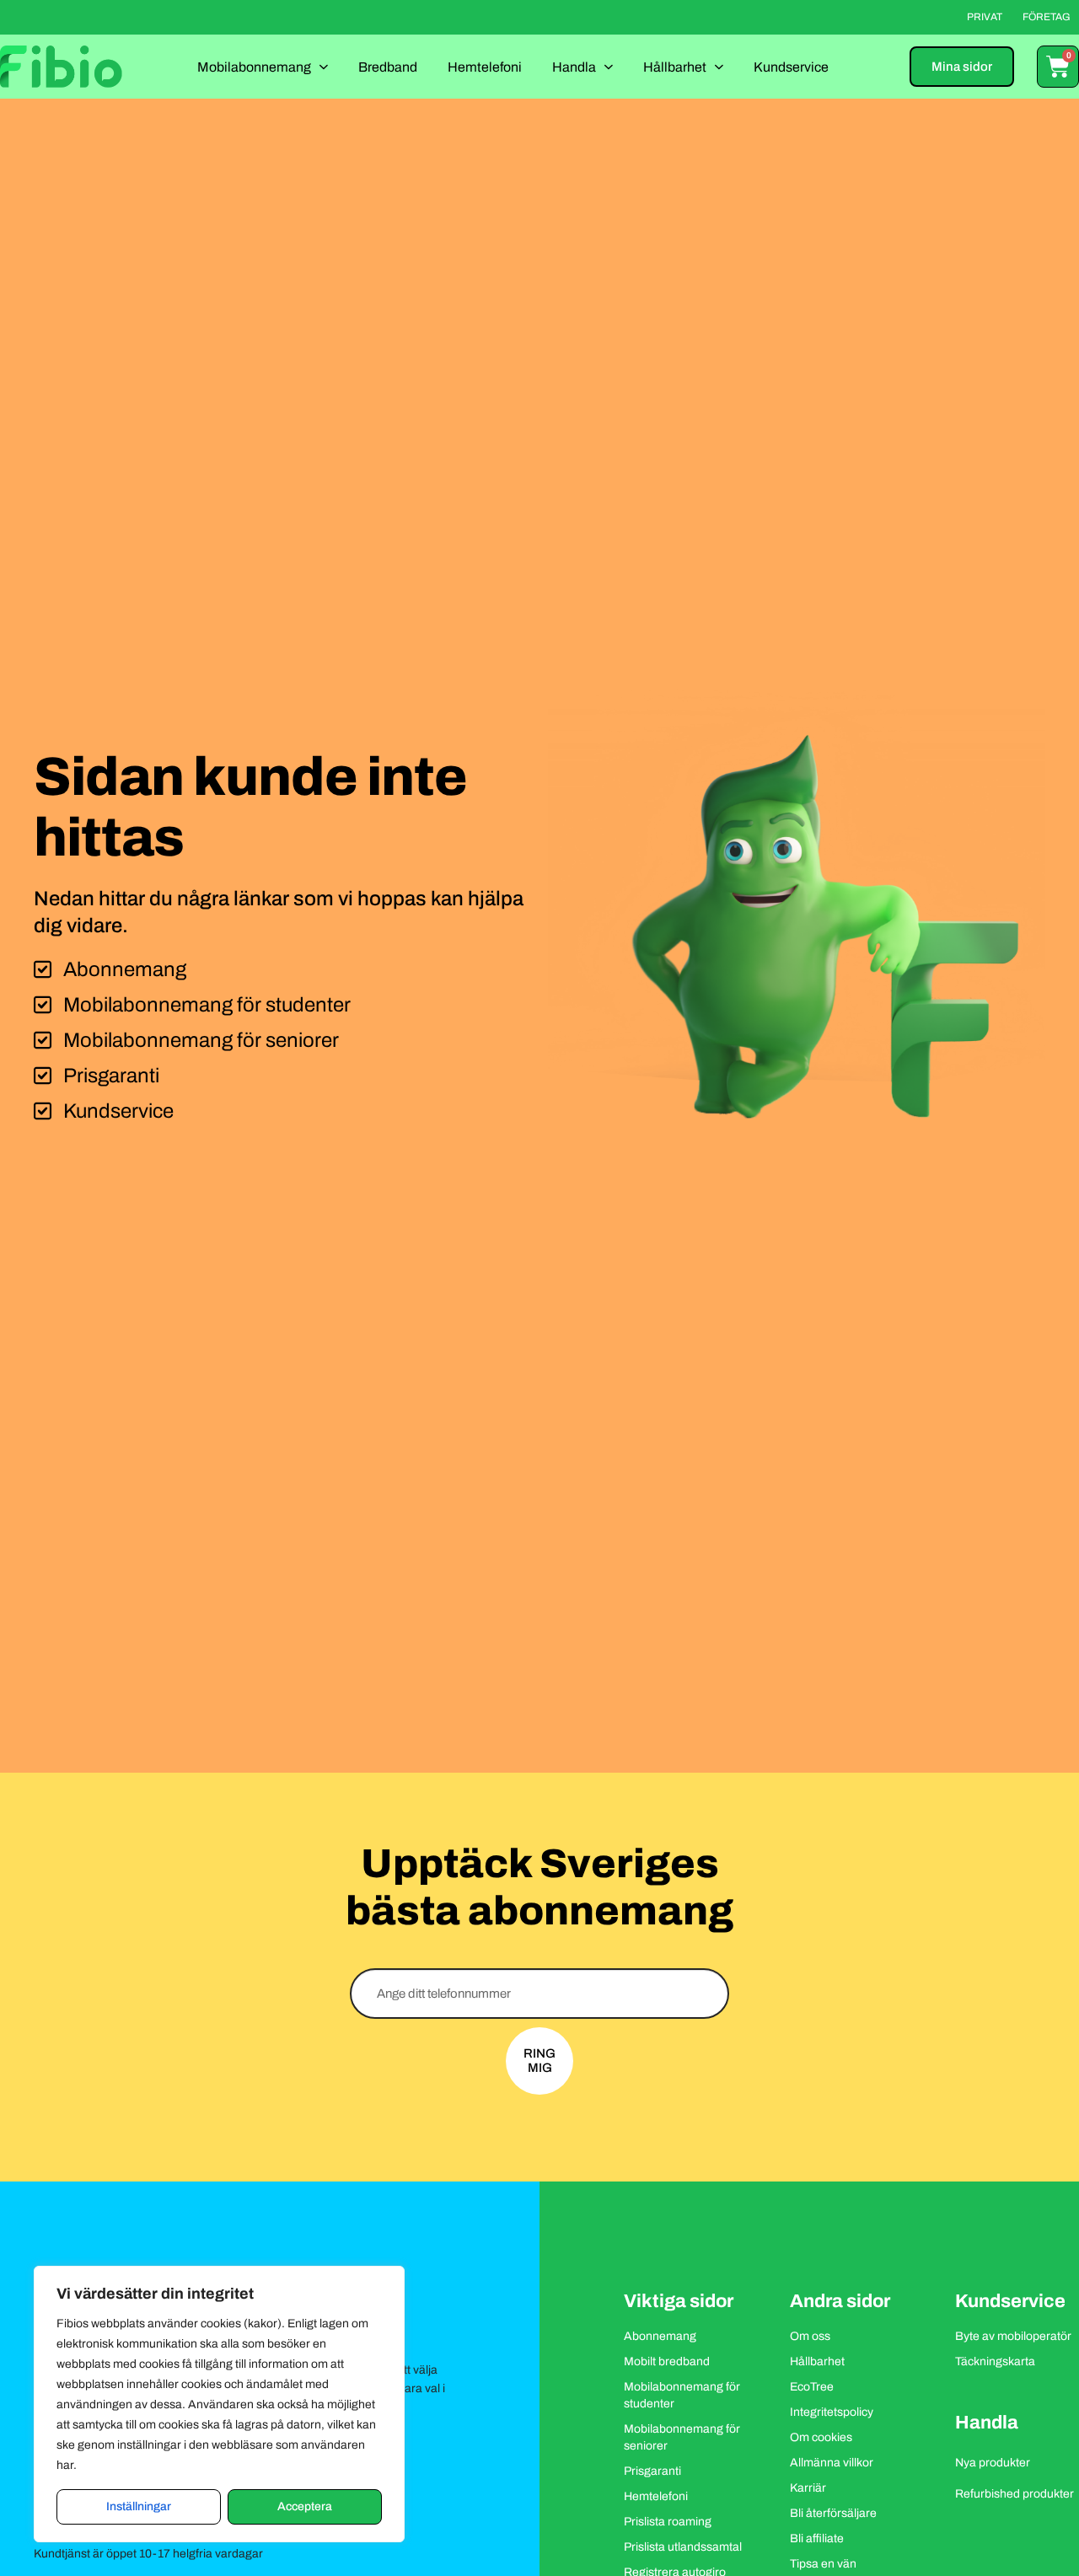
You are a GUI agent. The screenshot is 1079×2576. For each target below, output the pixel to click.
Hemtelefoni (485, 67)
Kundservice (791, 67)
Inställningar (139, 2506)
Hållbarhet (675, 67)
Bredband (388, 67)
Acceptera (305, 2506)
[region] (219, 2404)
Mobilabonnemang (254, 67)
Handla (574, 67)
